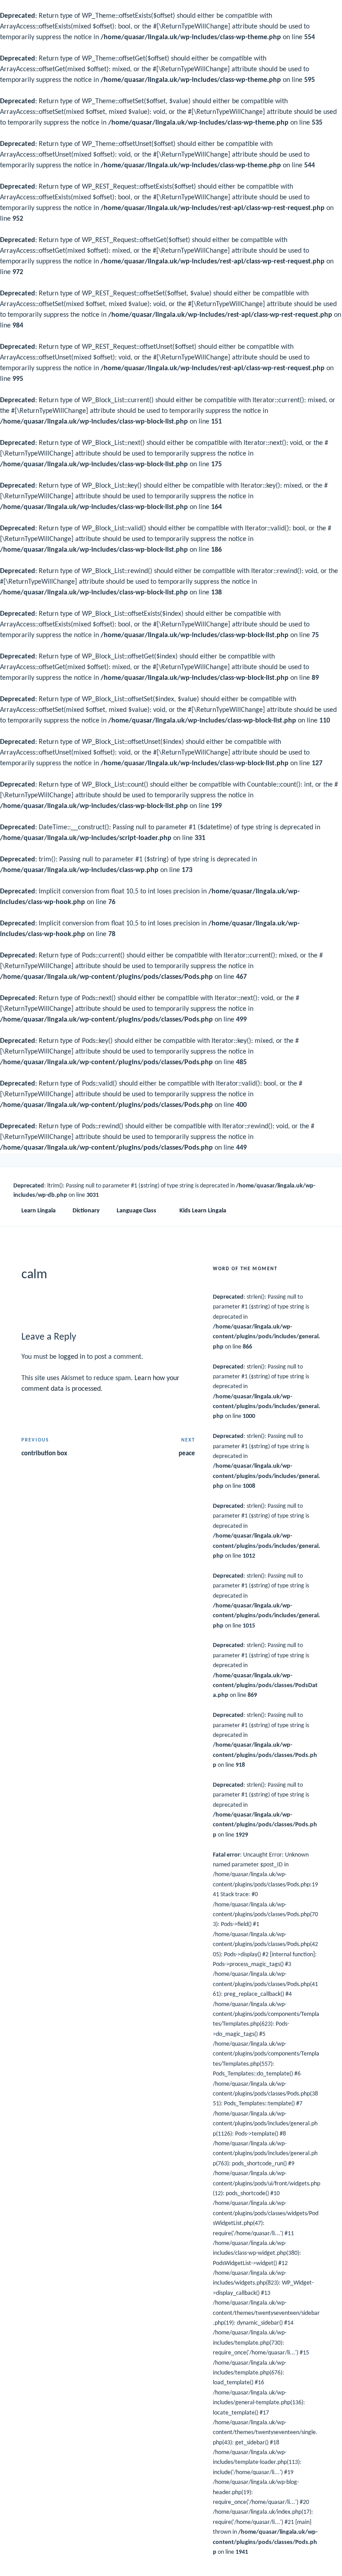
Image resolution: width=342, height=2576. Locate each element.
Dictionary (86, 1211)
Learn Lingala (39, 1211)
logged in (72, 1357)
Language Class (136, 1211)
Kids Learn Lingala (203, 1211)
